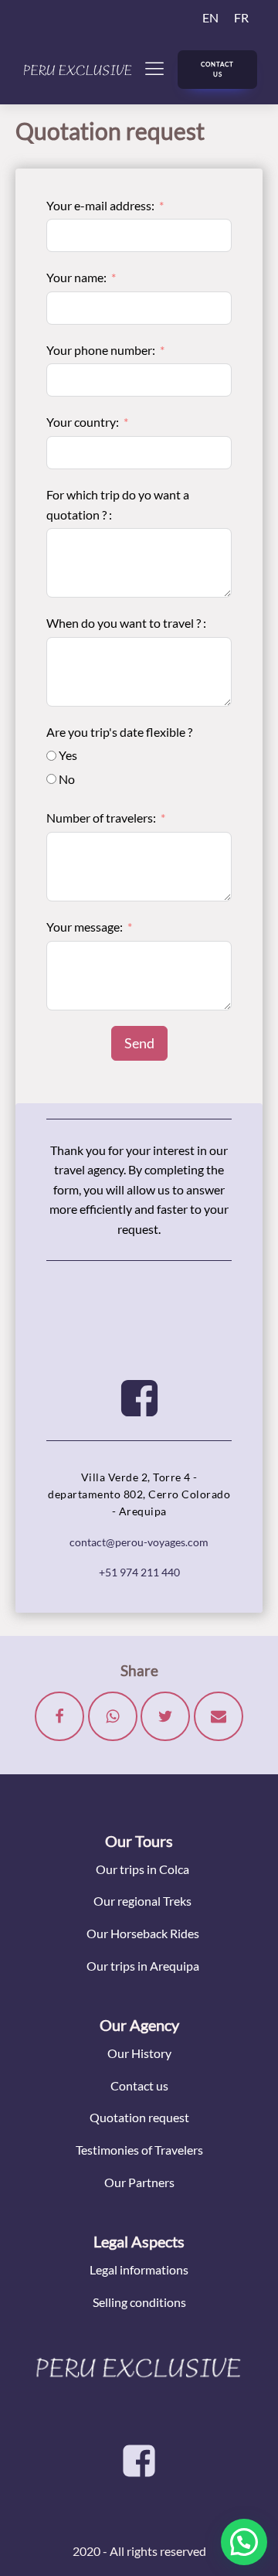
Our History (139, 2053)
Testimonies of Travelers (139, 2150)
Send (139, 1043)
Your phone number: (101, 350)
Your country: (83, 422)
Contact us (139, 2085)
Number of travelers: (101, 818)
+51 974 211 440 (139, 1572)
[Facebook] (59, 1716)
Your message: (85, 927)
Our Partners (139, 2182)
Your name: (76, 277)
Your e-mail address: (100, 205)
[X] (165, 1716)
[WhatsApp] (113, 1716)
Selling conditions (139, 2302)
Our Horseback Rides (143, 1933)
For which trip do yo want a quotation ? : (118, 504)
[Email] (219, 1716)
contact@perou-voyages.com (139, 1542)
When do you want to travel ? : (126, 623)
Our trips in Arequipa (143, 1966)
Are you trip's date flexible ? (119, 732)
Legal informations (139, 2269)
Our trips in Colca (142, 1869)
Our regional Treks (142, 1901)
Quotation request (139, 2117)
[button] (244, 2542)
